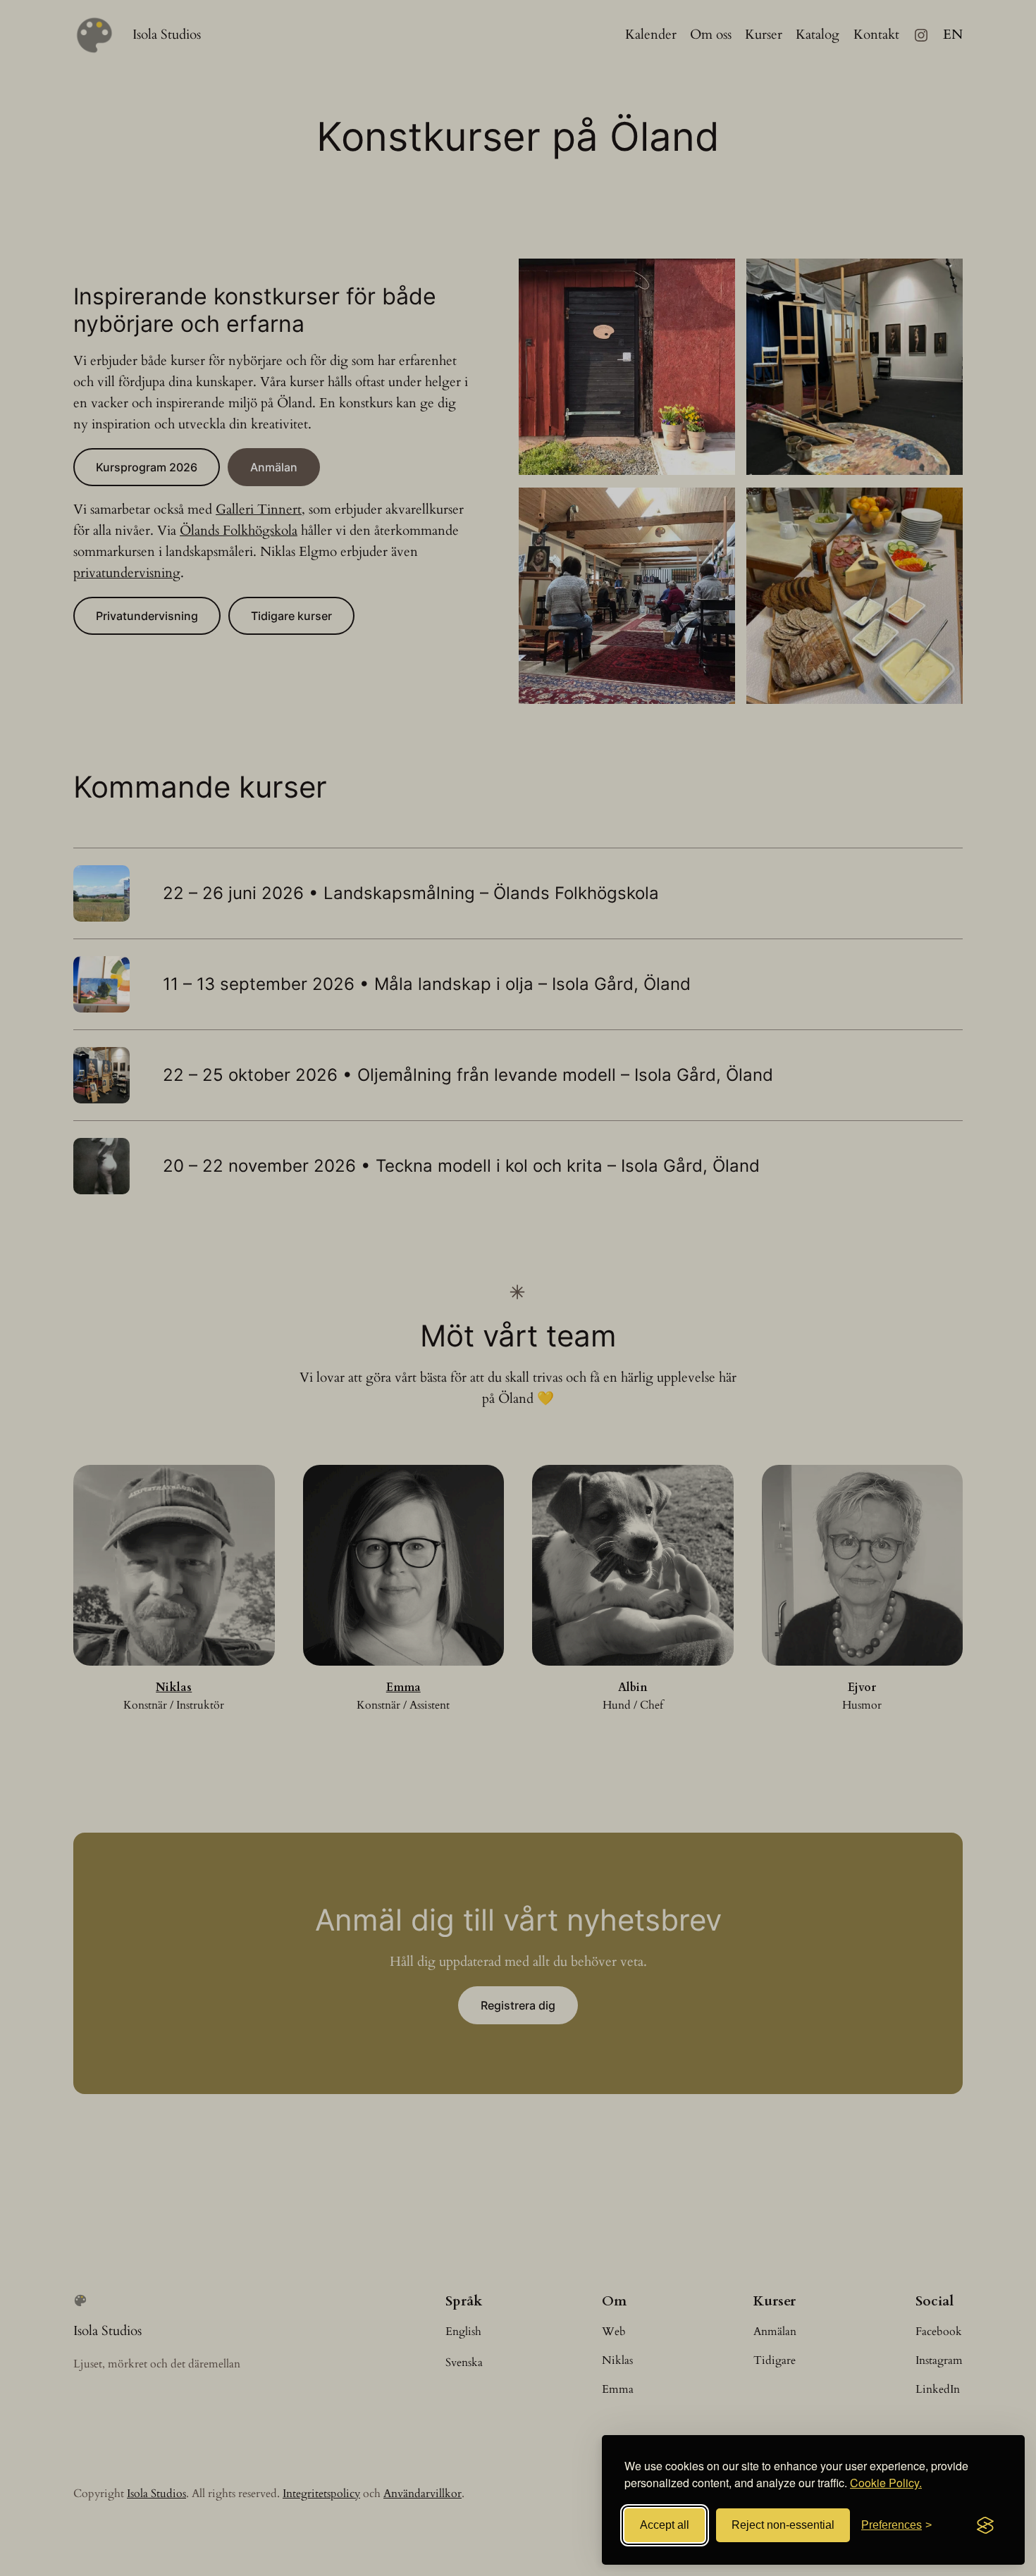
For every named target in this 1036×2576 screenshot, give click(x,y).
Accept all (665, 2525)
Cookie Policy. (886, 2483)
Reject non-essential (783, 2525)
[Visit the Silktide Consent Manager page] (985, 2525)
